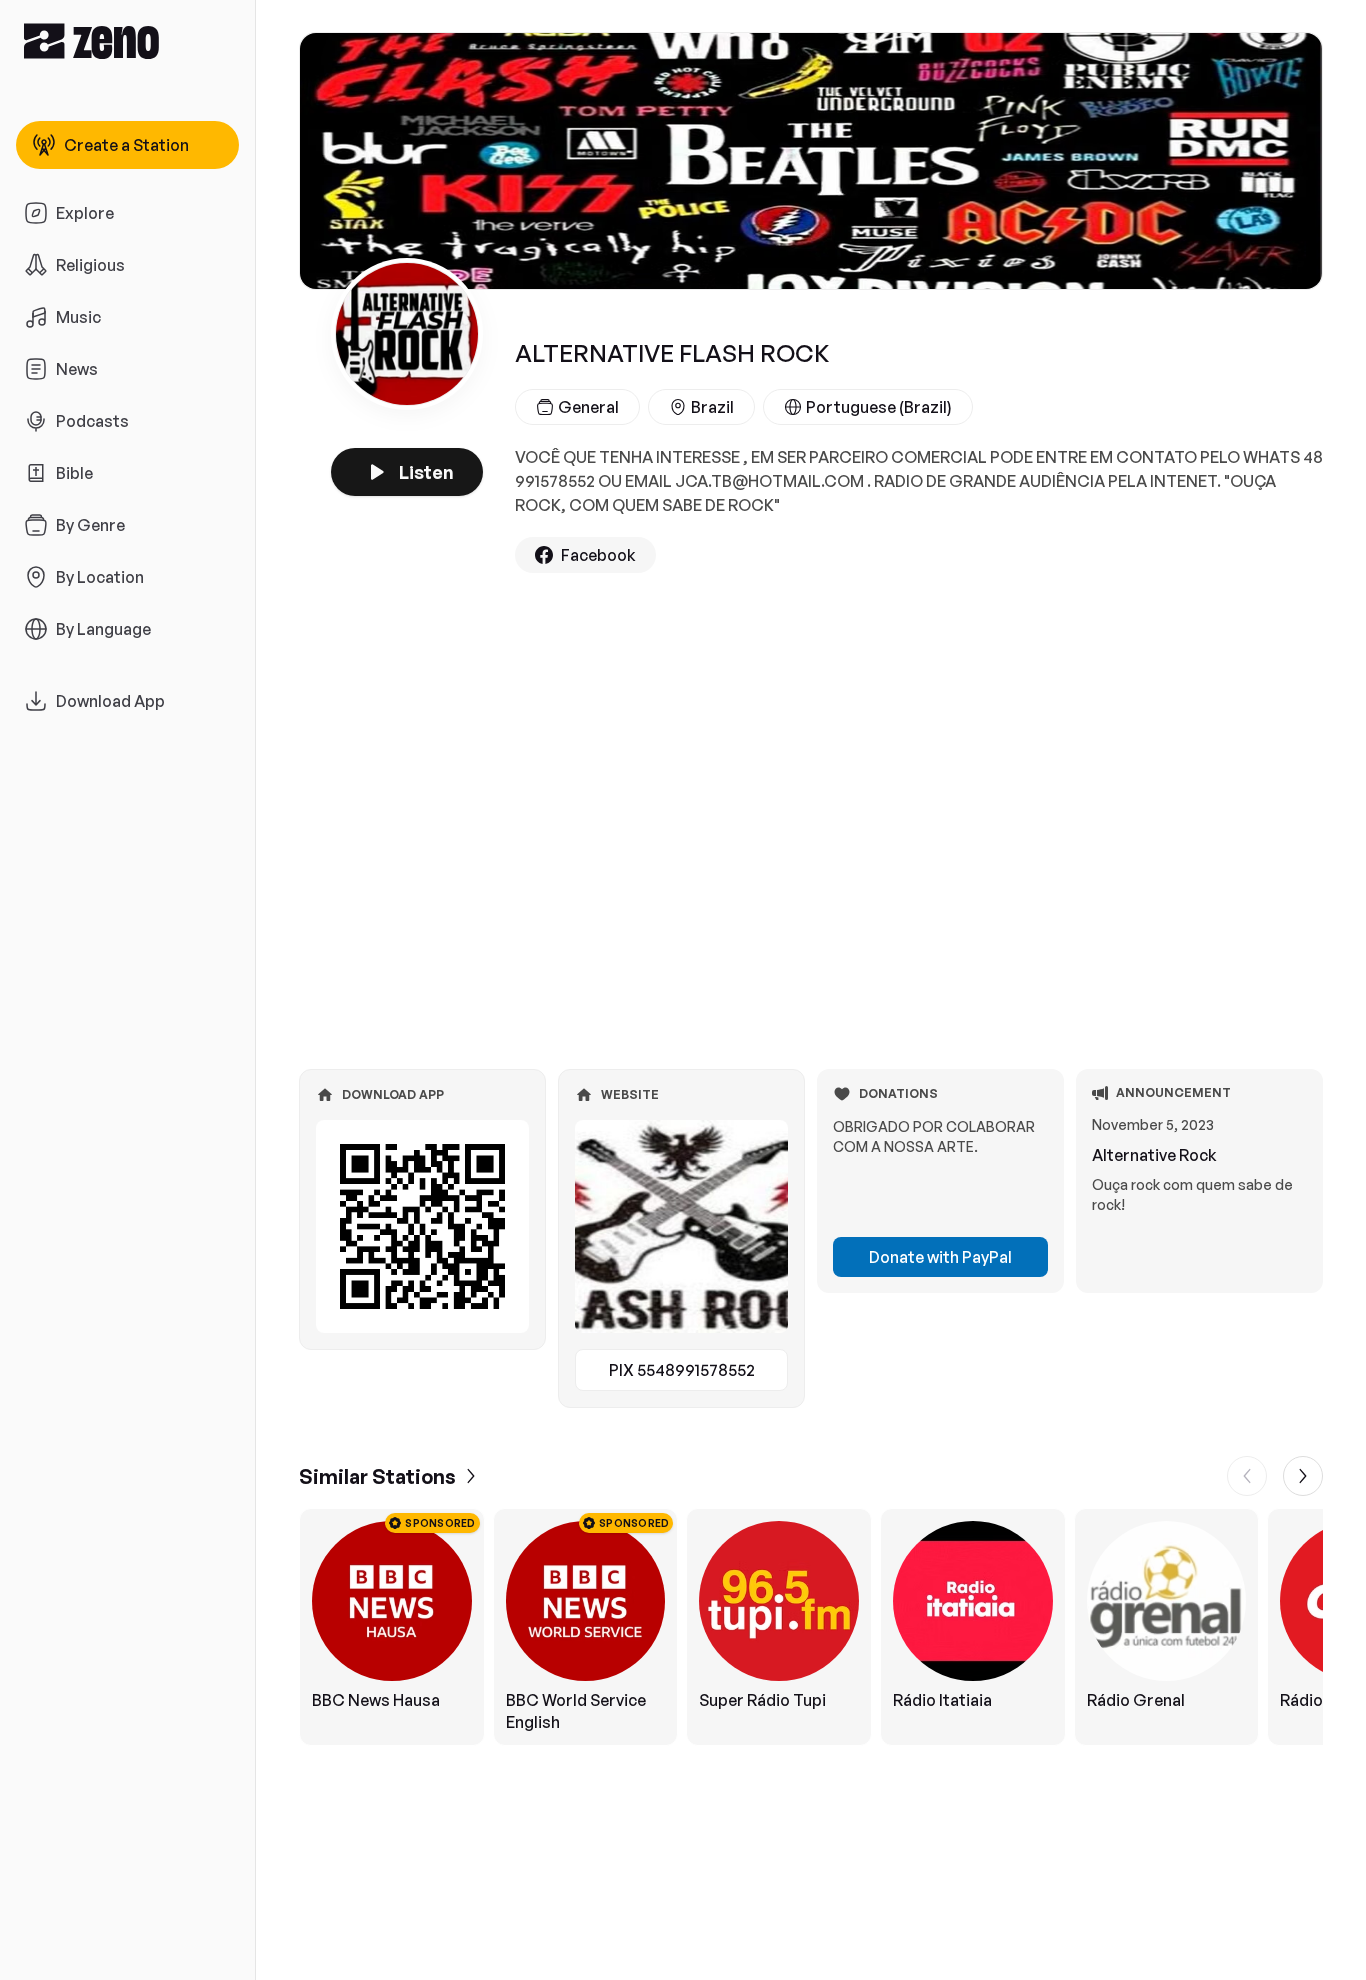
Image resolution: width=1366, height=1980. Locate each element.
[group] (811, 1627)
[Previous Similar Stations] (1247, 1476)
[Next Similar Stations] (1303, 1476)
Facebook (598, 555)
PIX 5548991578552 (682, 1370)
